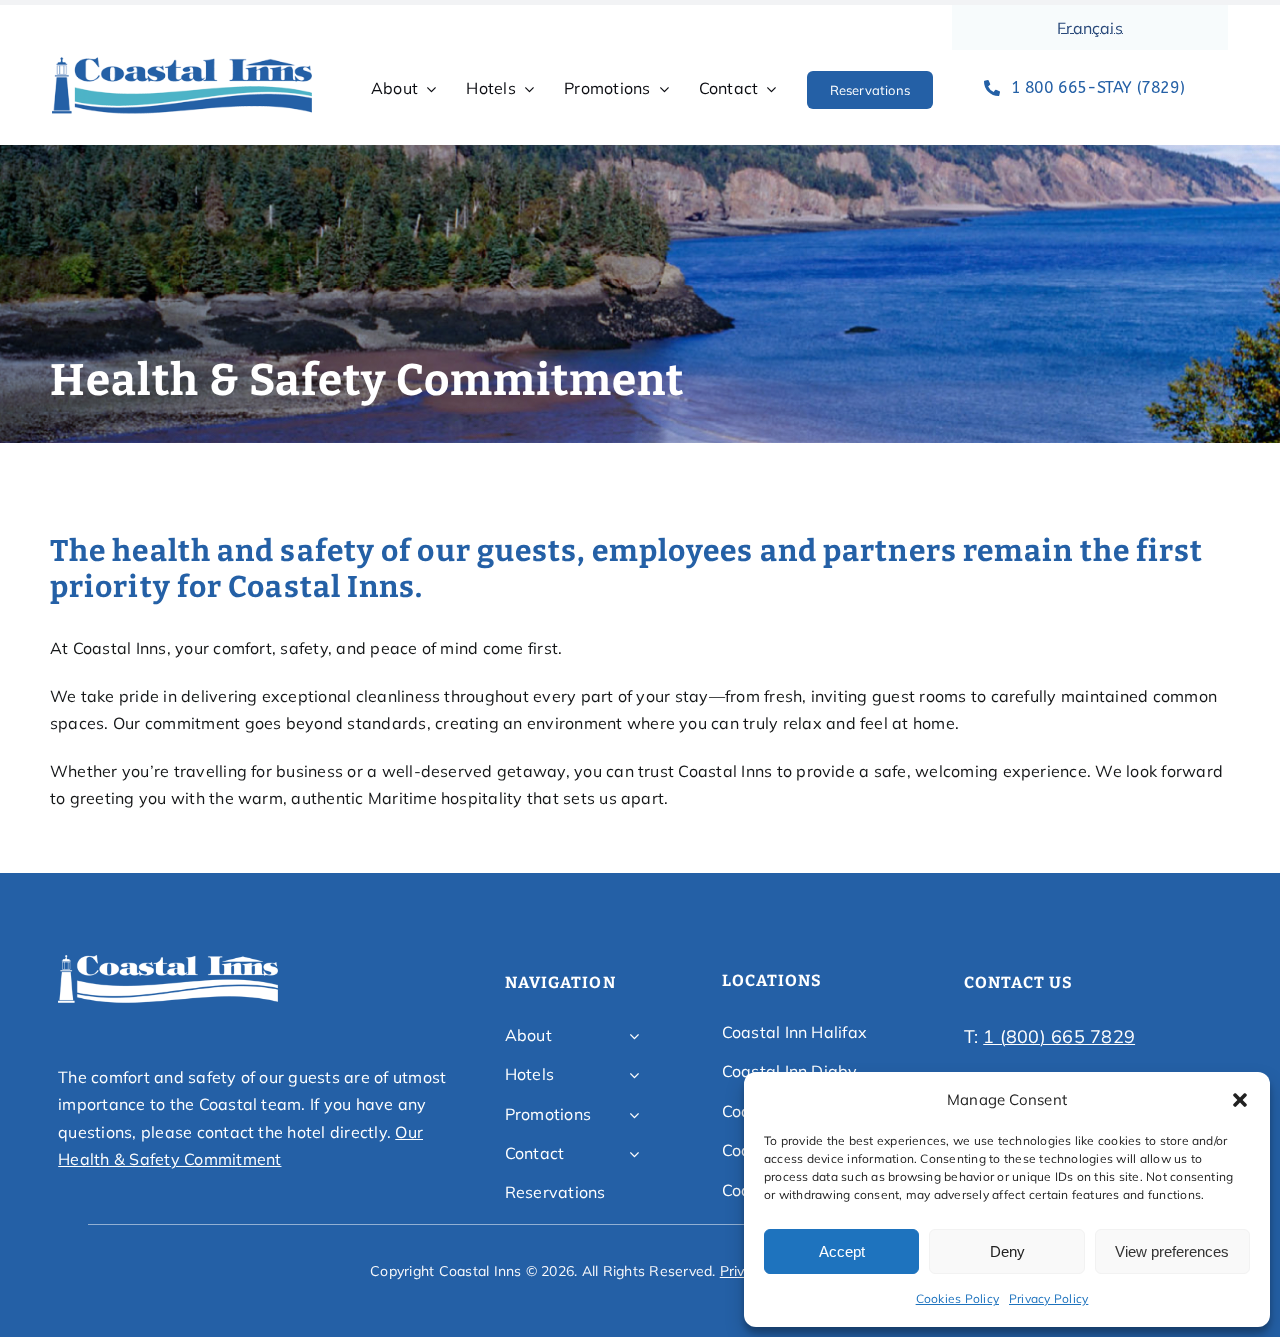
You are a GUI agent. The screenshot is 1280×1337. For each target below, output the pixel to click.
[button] (1240, 1100)
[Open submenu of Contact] (634, 1154)
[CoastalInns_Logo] (182, 63)
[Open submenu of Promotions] (634, 1115)
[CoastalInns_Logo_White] (168, 961)
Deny (1007, 1251)
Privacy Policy (1048, 1298)
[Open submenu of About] (634, 1036)
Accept (842, 1251)
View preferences (1172, 1251)
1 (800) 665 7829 (1059, 1036)
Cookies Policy (957, 1298)
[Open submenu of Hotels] (634, 1075)
